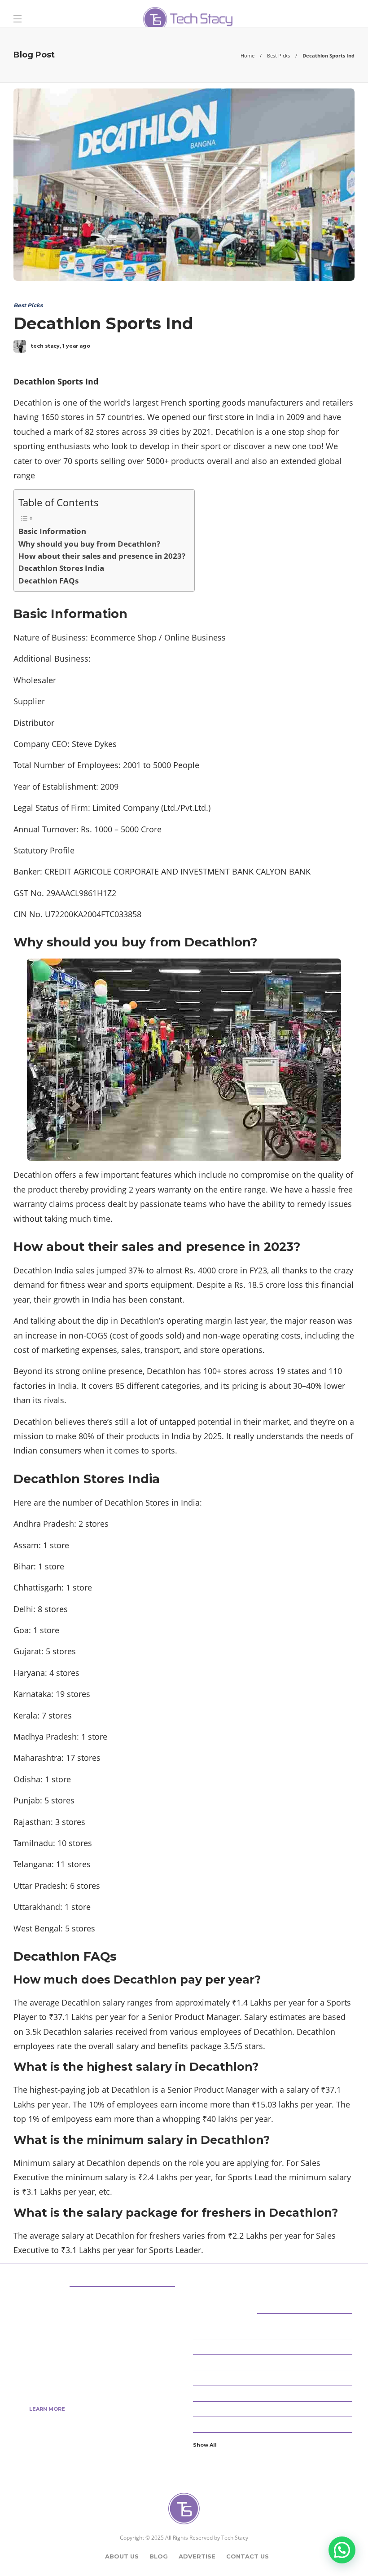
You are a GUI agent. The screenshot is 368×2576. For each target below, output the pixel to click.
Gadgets (274, 2424)
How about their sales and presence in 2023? (102, 556)
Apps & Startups (274, 2331)
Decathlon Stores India (61, 568)
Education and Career (274, 2393)
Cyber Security (274, 2362)
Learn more (47, 2409)
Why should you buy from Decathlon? (89, 544)
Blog (159, 2556)
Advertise (197, 2556)
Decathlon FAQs (48, 581)
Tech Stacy (235, 2538)
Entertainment (274, 2408)
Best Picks (278, 55)
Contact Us (248, 2556)
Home (248, 55)
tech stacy (45, 346)
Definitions (274, 2377)
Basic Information (52, 531)
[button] (342, 2550)
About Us (122, 2556)
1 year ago (76, 346)
